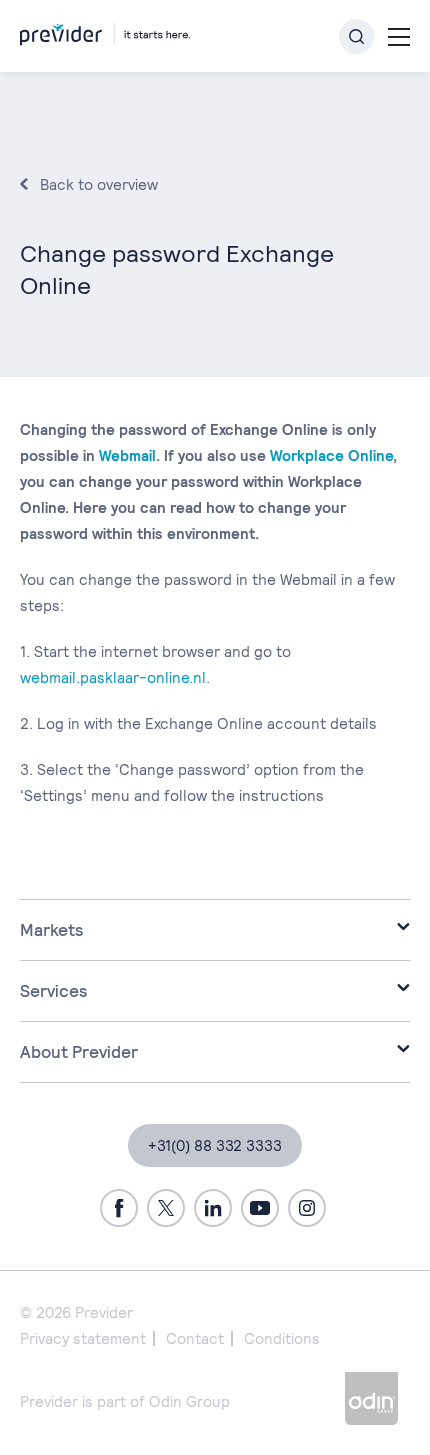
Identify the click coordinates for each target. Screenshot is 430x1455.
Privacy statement (83, 1338)
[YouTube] (260, 1208)
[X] (166, 1208)
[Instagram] (307, 1208)
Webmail (127, 455)
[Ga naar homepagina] (105, 30)
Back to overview (99, 184)
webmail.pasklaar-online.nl (113, 677)
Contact (195, 1338)
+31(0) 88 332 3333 (215, 1145)
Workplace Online (331, 455)
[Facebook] (119, 1208)
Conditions (282, 1338)
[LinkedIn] (213, 1208)
